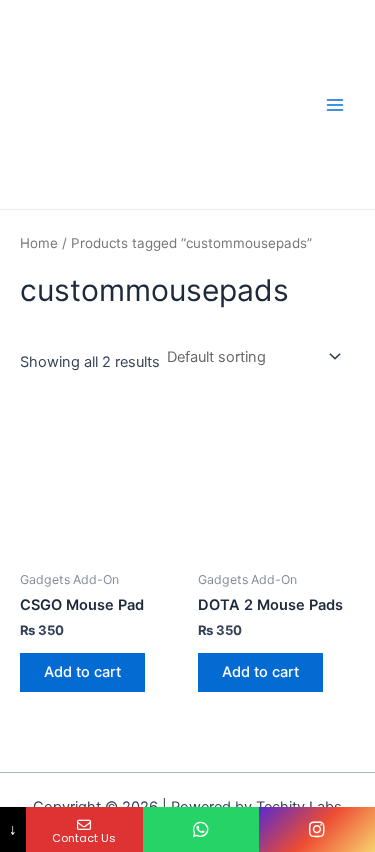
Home (39, 243)
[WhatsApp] (201, 829)
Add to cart (82, 672)
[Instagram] (317, 829)
